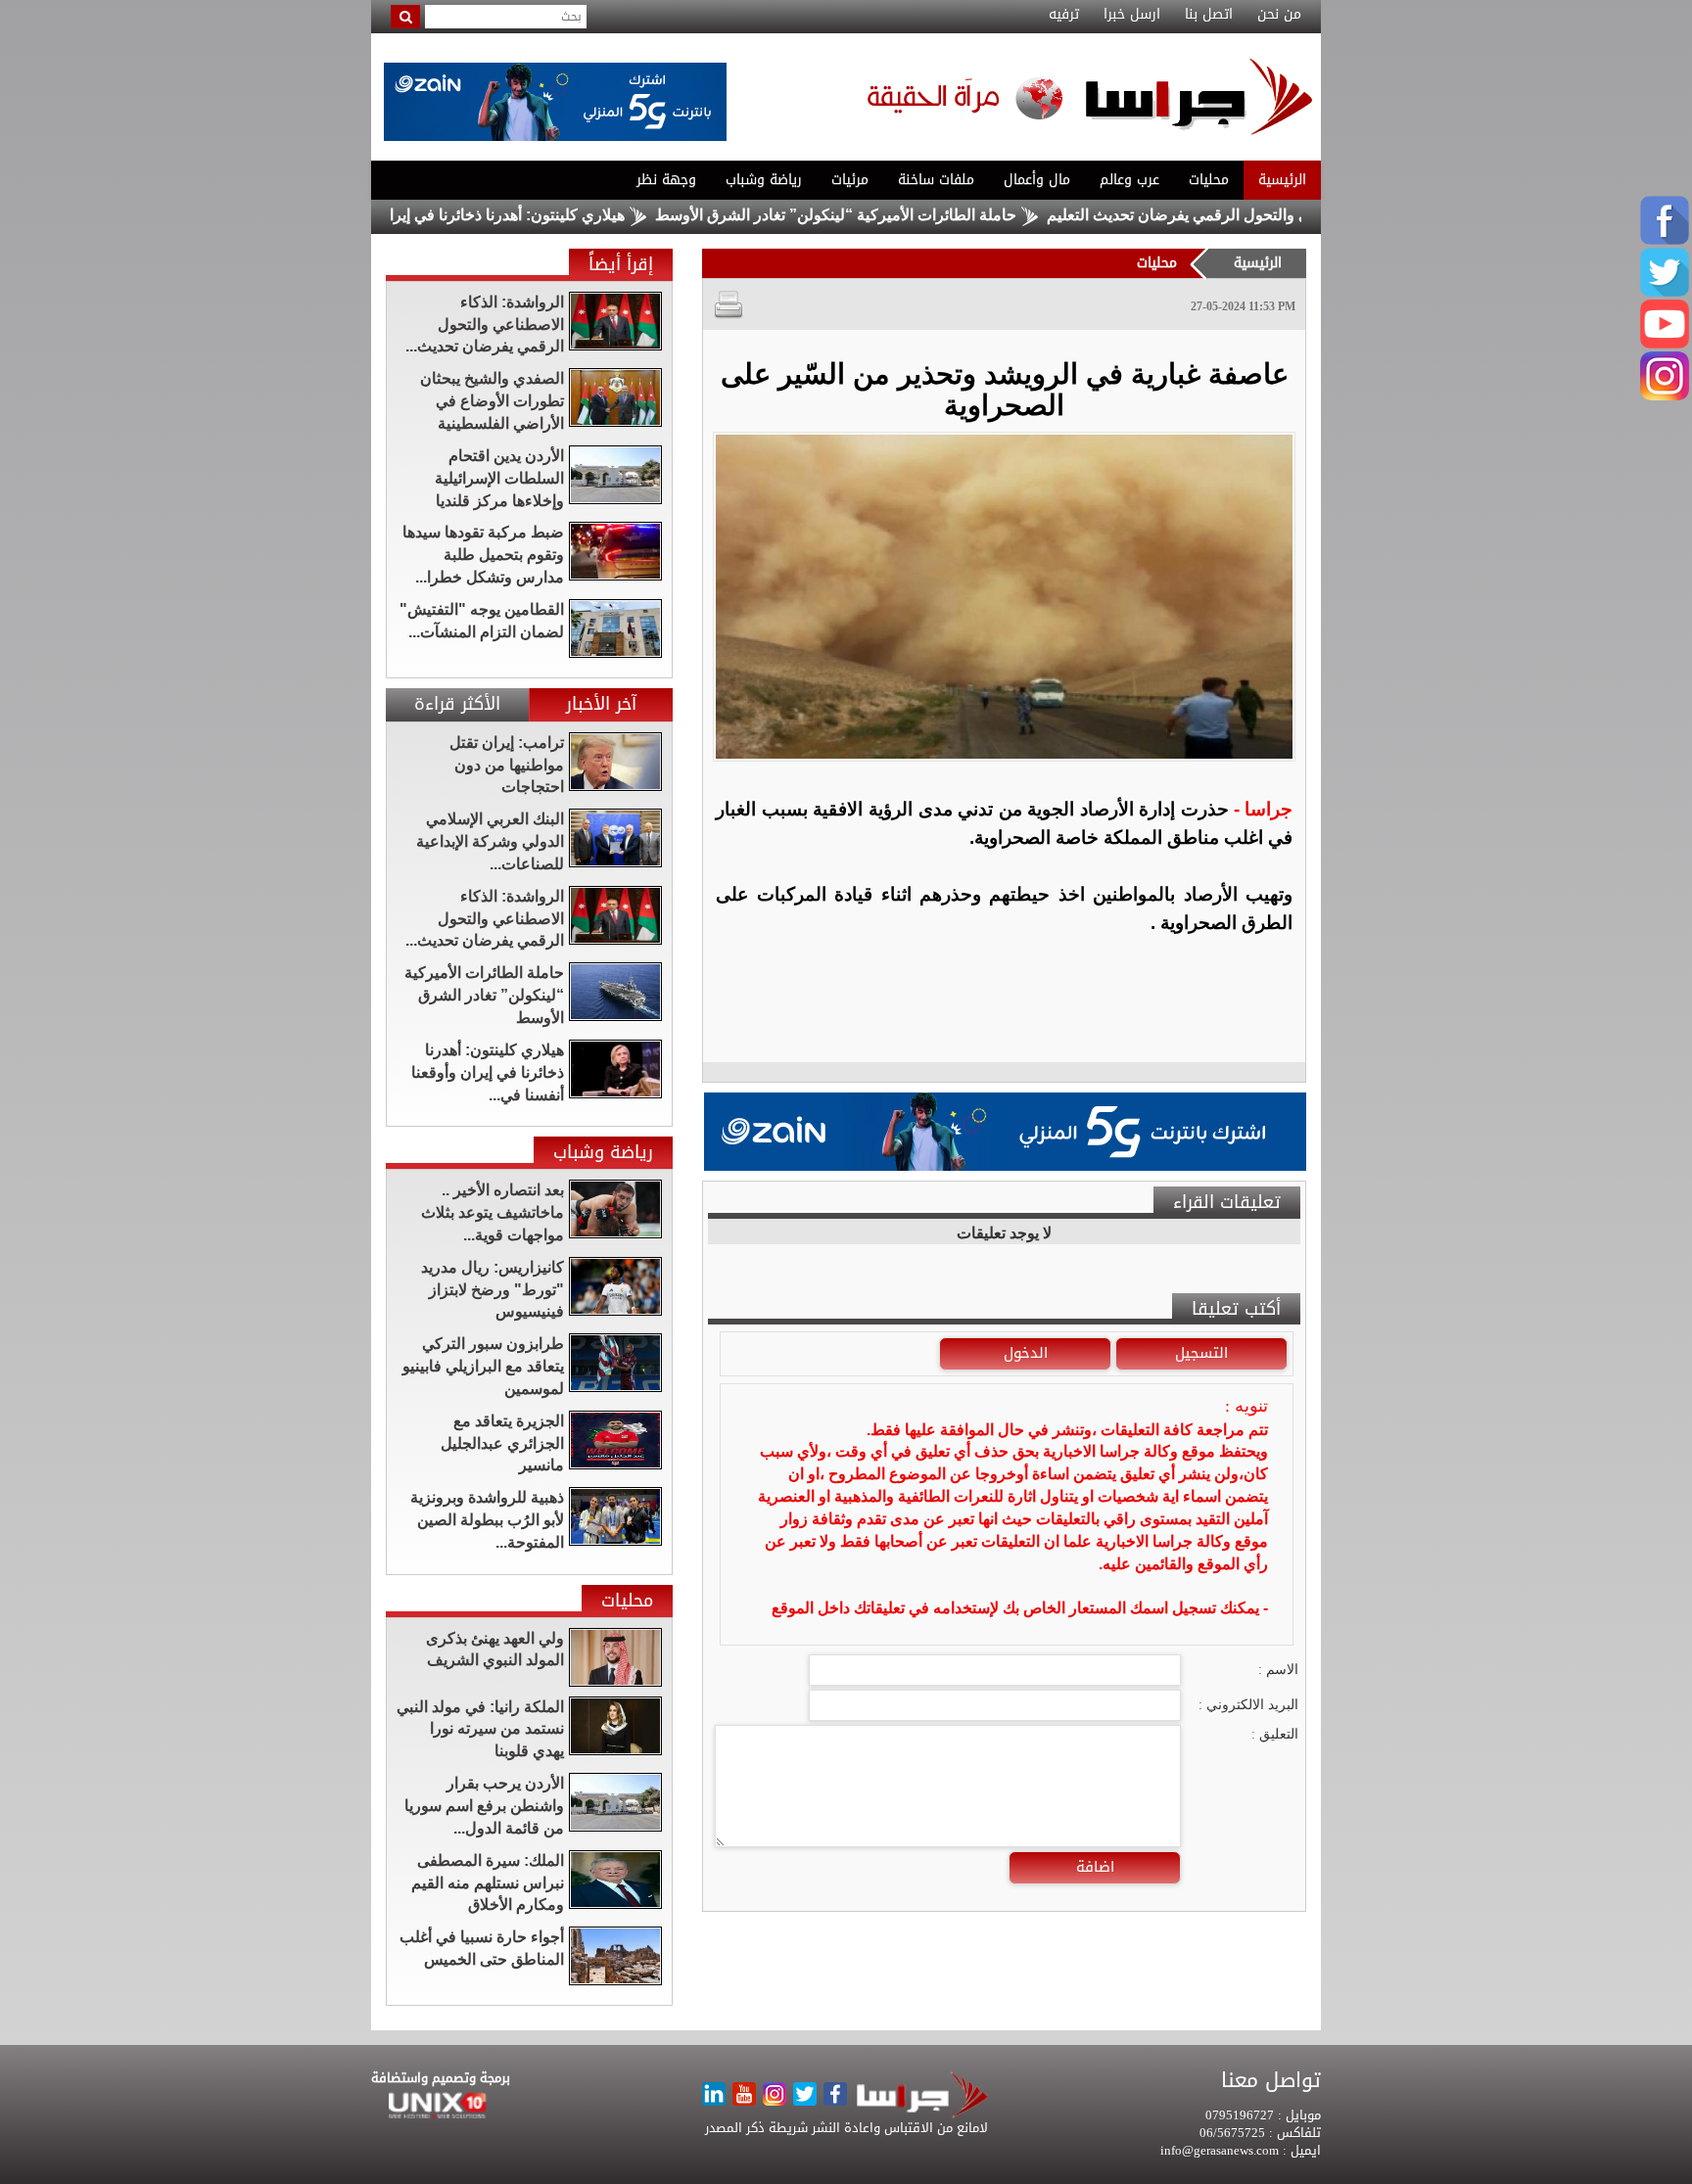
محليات (1209, 180)
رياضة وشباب (764, 180)
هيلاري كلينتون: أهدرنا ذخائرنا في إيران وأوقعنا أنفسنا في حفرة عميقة (475, 215)
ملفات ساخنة (936, 180)
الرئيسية (1282, 180)
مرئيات (850, 180)
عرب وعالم (1129, 180)
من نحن (1279, 15)
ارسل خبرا (1132, 15)
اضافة (1095, 1867)
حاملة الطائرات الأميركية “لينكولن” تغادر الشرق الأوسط (911, 215)
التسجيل (1201, 1353)
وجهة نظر (666, 180)
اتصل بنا (1209, 15)
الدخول (1026, 1353)
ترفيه (1064, 15)
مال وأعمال (1037, 180)
